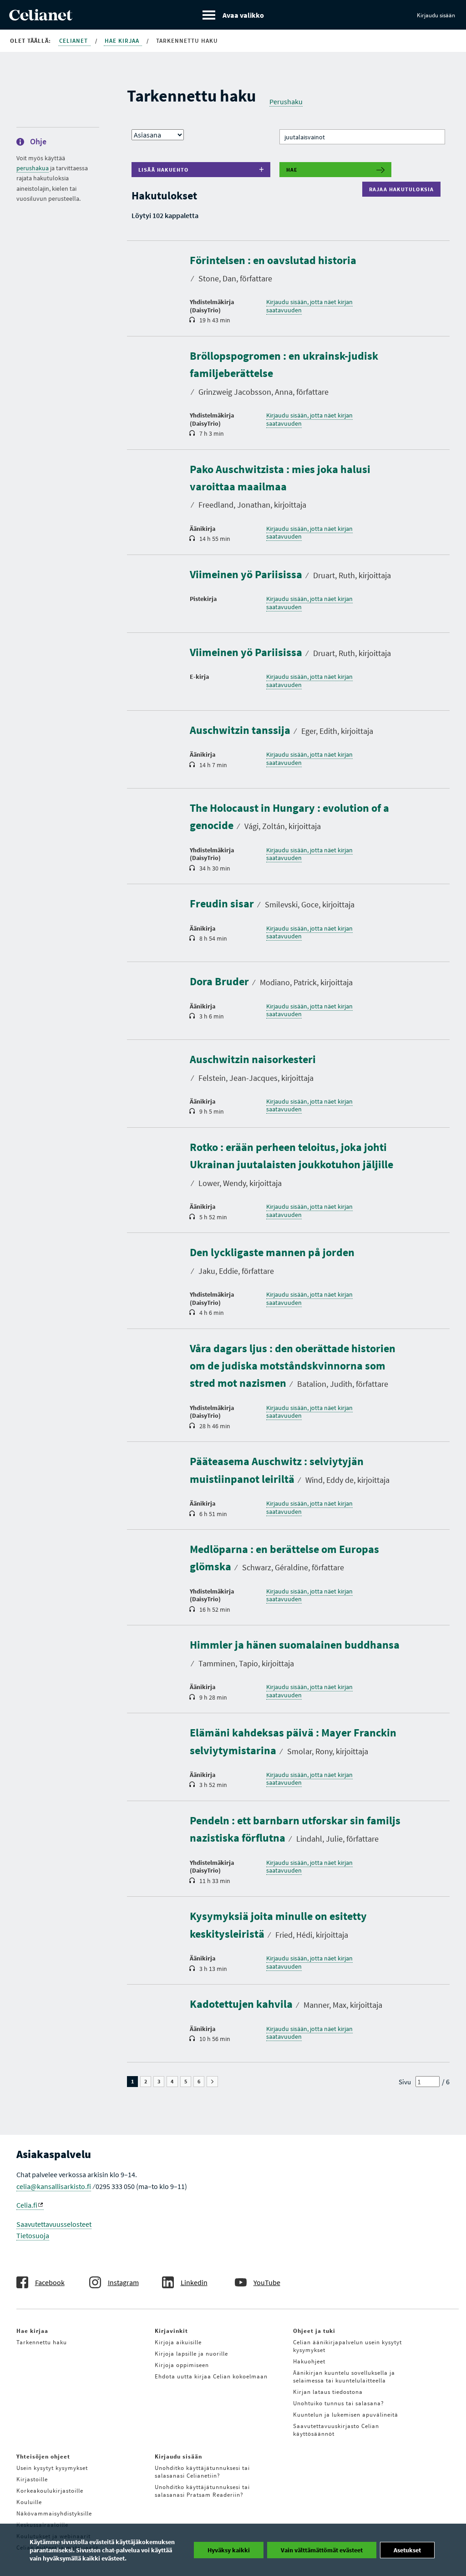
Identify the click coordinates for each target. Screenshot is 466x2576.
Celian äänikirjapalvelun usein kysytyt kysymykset (347, 2346)
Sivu (405, 2082)
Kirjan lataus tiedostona (328, 2392)
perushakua (33, 168)
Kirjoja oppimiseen (182, 2365)
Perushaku (286, 102)
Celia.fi (27, 2205)
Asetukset (407, 2550)
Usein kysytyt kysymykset (52, 2468)
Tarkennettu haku (42, 2342)
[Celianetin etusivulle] (41, 18)
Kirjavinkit (171, 2331)
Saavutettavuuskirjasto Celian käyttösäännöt (336, 2430)
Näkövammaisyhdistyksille (54, 2513)
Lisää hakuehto (164, 170)
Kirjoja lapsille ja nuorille (191, 2354)
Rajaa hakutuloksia (404, 189)
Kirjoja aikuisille (178, 2342)
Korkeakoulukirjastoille (50, 2491)
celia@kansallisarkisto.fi (54, 2186)
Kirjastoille (32, 2479)
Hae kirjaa (123, 41)
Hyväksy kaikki (229, 2550)
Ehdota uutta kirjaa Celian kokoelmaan (211, 2376)
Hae (292, 170)
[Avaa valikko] (233, 15)
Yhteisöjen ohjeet (43, 2456)
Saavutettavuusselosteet (54, 2224)
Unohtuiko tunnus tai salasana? (339, 2403)
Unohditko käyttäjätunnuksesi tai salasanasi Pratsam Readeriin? (202, 2491)
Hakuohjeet (309, 2361)
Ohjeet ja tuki (314, 2331)
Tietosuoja (33, 2235)
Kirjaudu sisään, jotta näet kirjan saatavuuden (309, 306)
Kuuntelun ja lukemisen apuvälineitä (346, 2415)
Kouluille (29, 2502)
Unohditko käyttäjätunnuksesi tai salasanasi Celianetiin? (202, 2472)
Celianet (74, 41)
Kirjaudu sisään (436, 15)
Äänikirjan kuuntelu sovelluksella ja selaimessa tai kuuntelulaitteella (344, 2377)
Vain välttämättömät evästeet (322, 2550)
